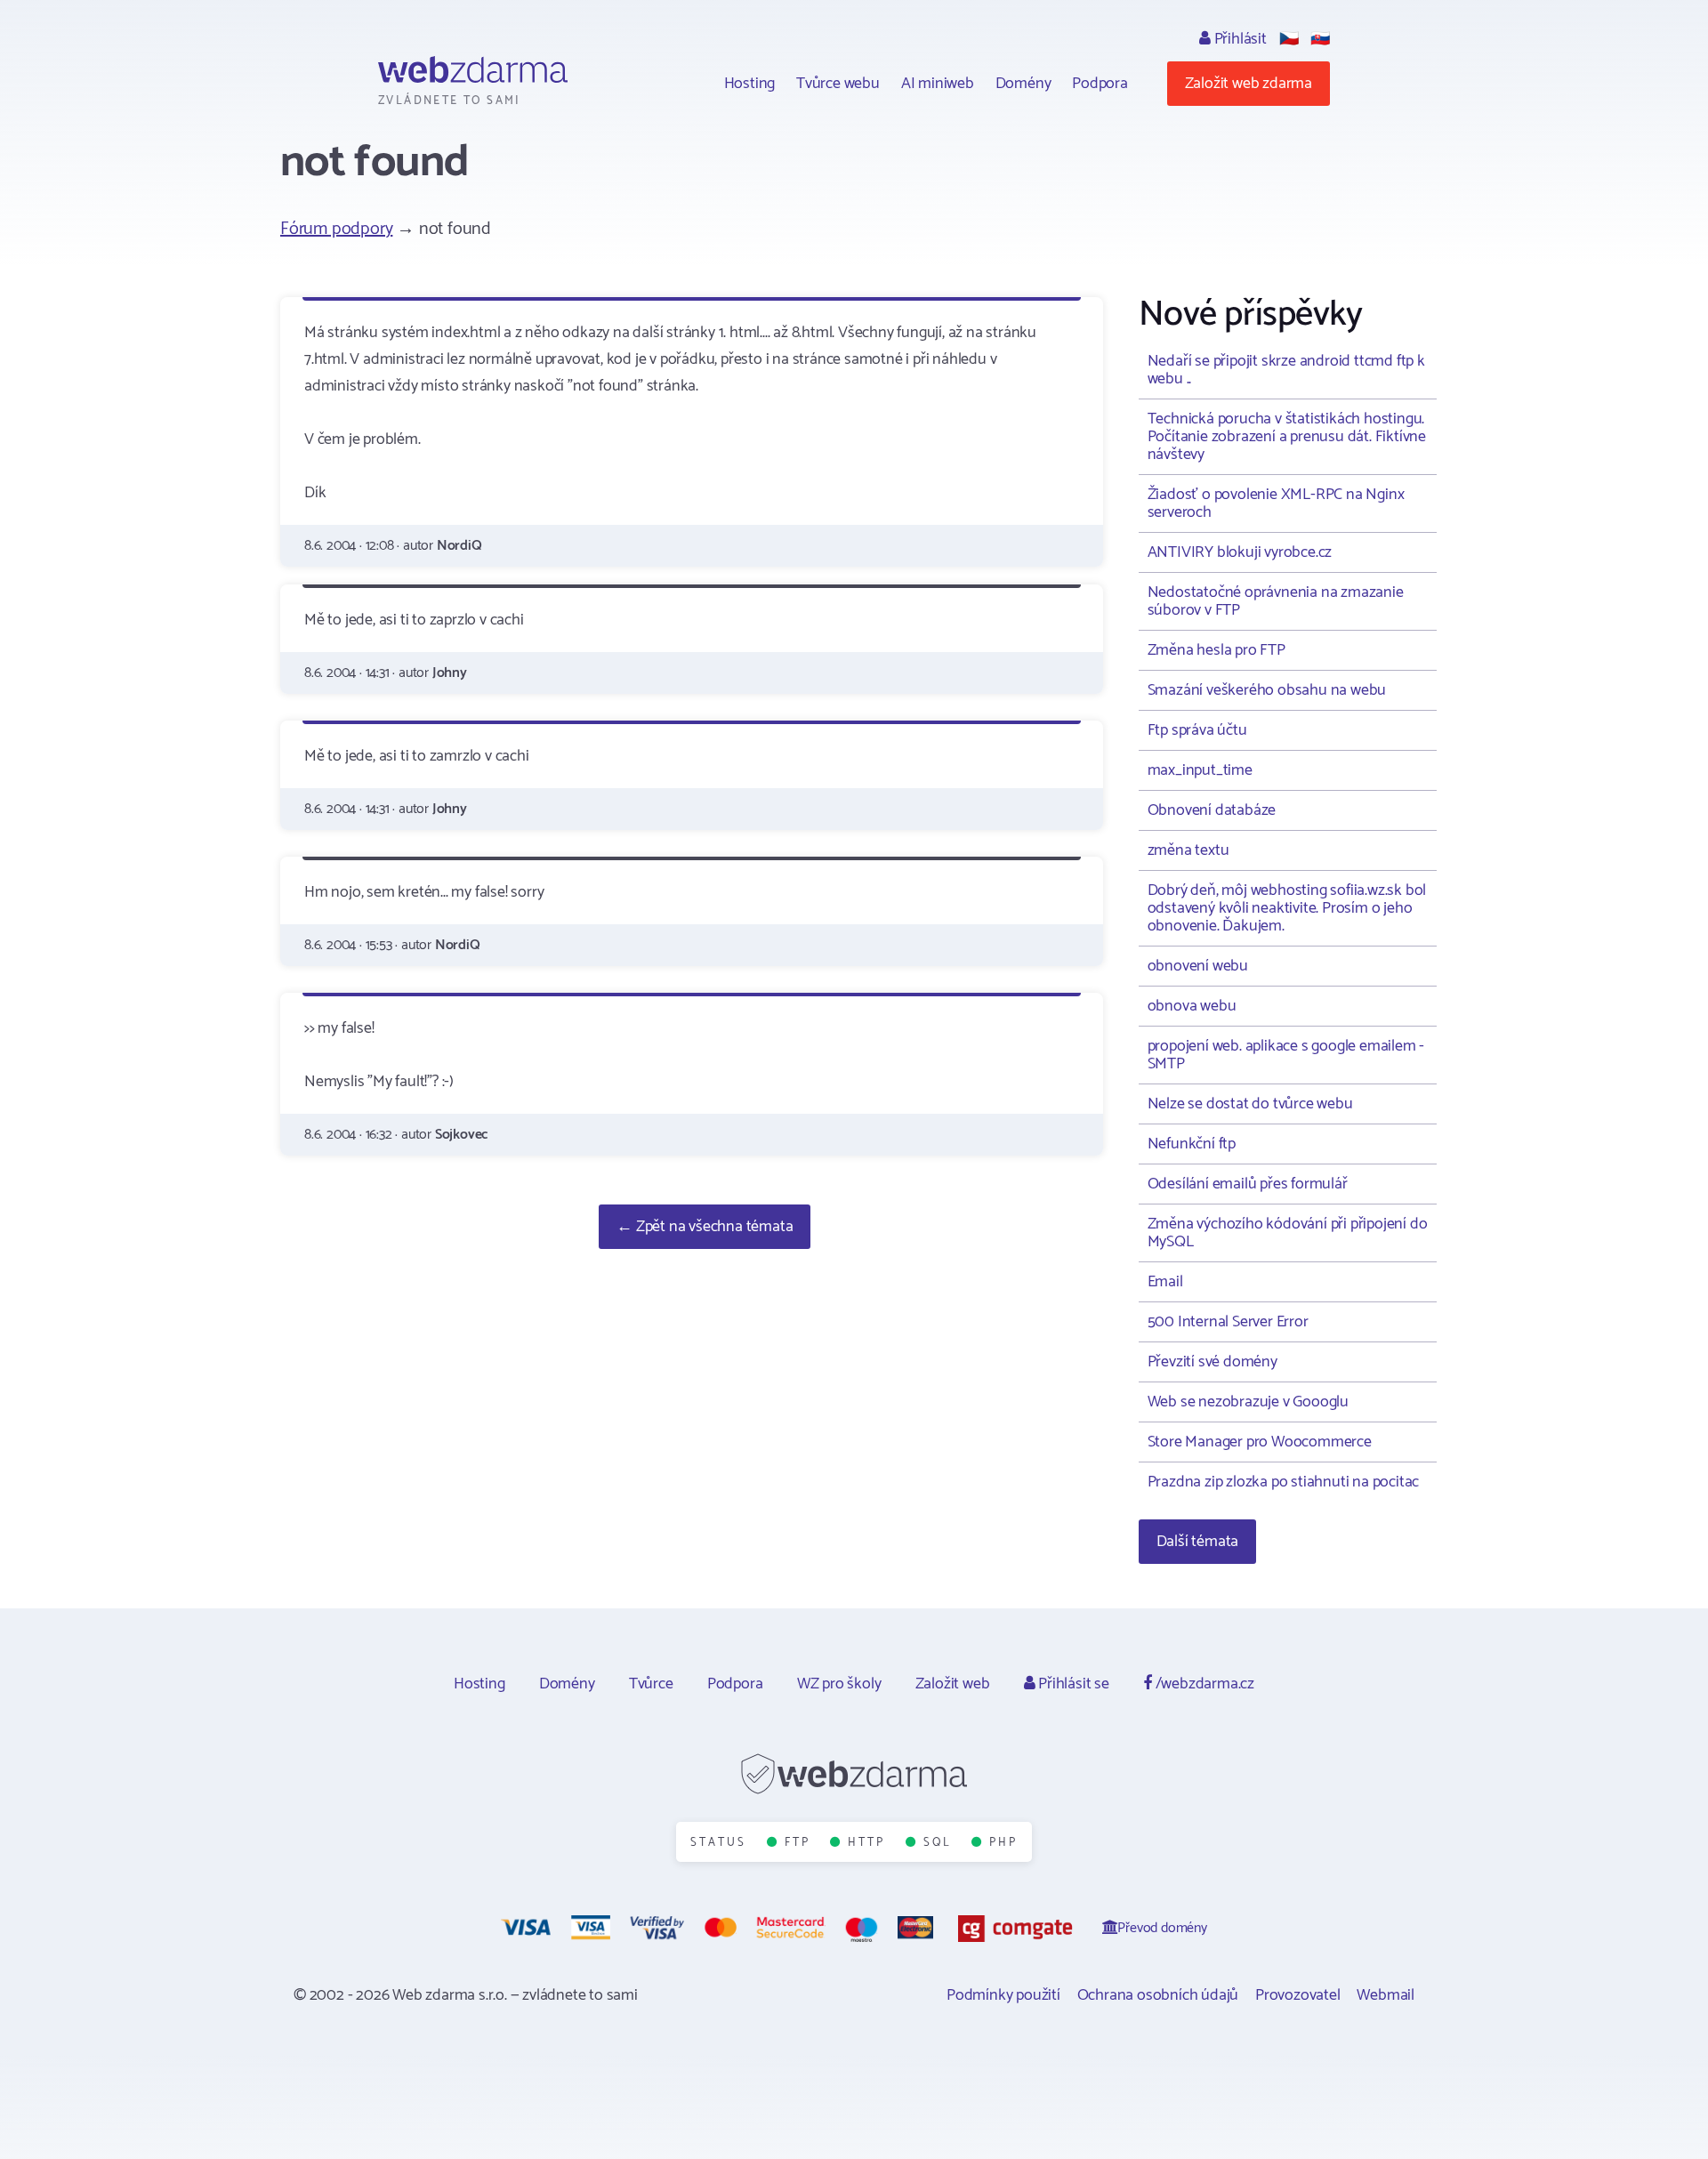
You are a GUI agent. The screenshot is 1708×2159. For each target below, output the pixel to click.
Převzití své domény (1213, 1362)
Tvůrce (651, 1684)
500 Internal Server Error (1228, 1322)
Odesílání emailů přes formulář (1248, 1184)
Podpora (1100, 84)
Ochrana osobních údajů (1158, 1995)
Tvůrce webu (838, 84)
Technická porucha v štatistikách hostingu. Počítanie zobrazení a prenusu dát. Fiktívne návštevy (1287, 437)
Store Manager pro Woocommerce (1260, 1442)
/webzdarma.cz (1203, 1684)
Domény (1023, 84)
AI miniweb (938, 84)
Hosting (750, 84)
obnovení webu (1198, 966)
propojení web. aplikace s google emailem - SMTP (1286, 1055)
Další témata (1198, 1542)
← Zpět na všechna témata (705, 1227)
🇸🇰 (1320, 39)
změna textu (1188, 850)
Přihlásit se (1072, 1684)
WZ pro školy (839, 1684)
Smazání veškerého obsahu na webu (1267, 690)
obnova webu (1192, 1006)
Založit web (953, 1684)
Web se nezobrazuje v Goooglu (1248, 1402)
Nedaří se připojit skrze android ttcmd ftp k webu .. (1286, 370)
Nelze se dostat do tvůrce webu (1250, 1104)
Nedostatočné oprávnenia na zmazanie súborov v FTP (1276, 601)
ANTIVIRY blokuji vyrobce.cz (1240, 552)
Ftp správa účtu (1197, 730)
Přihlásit (1239, 39)
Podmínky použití (1003, 1995)
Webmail (1386, 1995)
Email (1165, 1282)
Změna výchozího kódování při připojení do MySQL (1288, 1233)
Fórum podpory (336, 229)
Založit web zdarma (1249, 84)
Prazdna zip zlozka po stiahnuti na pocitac (1284, 1482)
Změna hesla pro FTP (1217, 650)
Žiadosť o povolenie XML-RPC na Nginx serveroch (1276, 503)
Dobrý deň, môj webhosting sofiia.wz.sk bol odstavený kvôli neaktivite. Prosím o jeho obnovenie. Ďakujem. (1287, 908)
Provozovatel (1298, 1995)
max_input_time (1200, 770)
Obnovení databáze (1212, 810)
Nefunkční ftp (1192, 1144)
